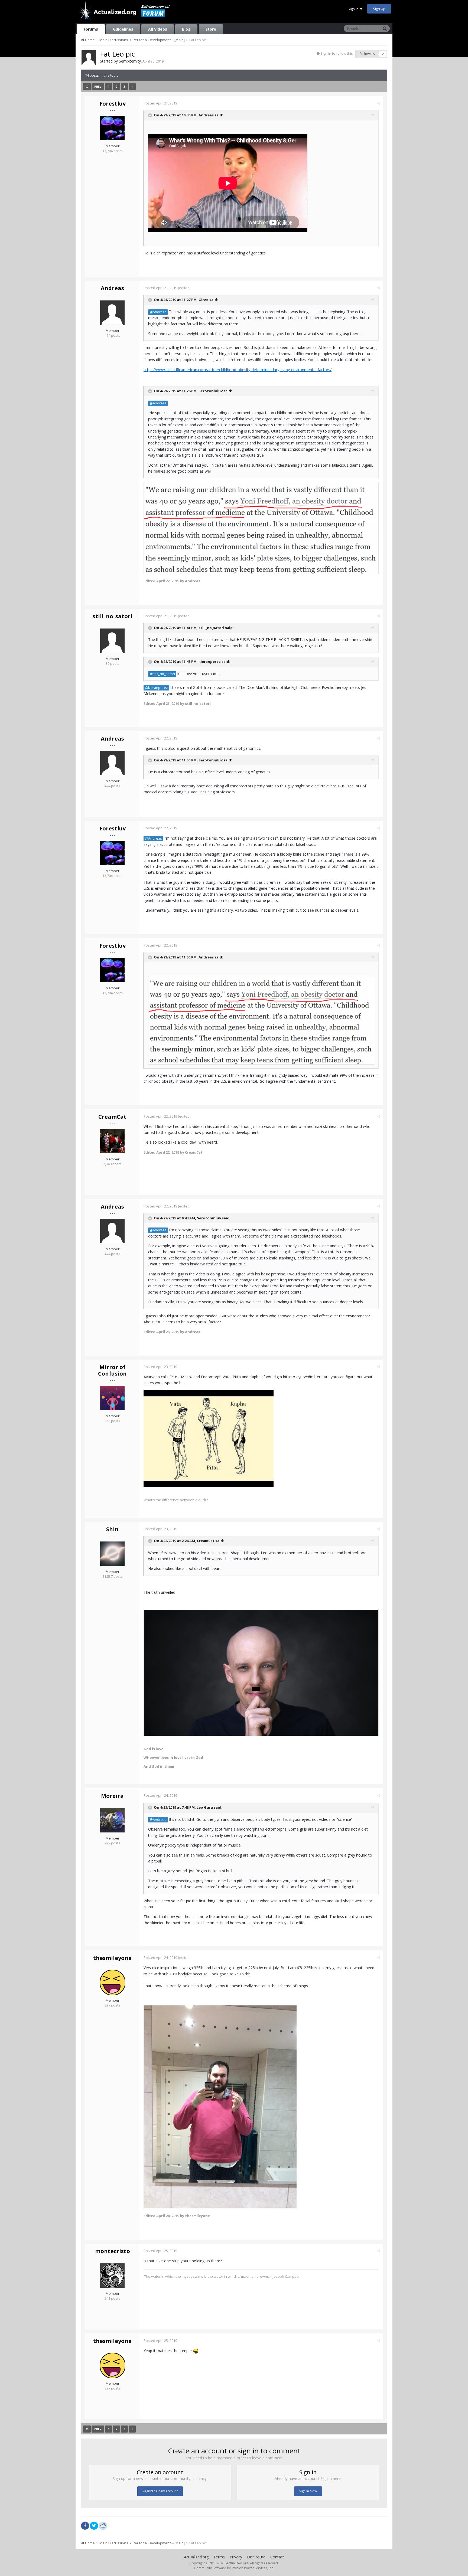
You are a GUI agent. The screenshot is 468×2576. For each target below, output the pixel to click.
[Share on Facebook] (85, 2526)
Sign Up (379, 9)
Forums (91, 29)
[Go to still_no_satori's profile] (112, 641)
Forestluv (113, 104)
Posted (160, 103)
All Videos (158, 29)
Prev (98, 87)
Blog (186, 29)
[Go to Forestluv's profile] (112, 128)
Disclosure (256, 2557)
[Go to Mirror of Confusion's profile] (112, 1398)
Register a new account (160, 2491)
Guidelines (123, 29)
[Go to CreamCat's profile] (112, 1141)
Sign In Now (308, 2491)
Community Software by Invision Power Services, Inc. (234, 2568)
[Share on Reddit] (103, 2525)
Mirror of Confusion (112, 1370)
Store (211, 29)
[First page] (87, 87)
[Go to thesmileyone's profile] (112, 1982)
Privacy (236, 2557)
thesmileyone (112, 1958)
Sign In (354, 9)
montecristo (113, 2251)
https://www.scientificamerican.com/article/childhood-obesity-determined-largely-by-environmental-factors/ (238, 370)
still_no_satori (113, 616)
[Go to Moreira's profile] (112, 1820)
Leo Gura (205, 1808)
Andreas (206, 115)
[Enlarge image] (261, 1672)
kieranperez (210, 662)
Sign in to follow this (337, 53)
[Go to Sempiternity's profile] (89, 58)
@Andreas (158, 312)
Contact (277, 2557)
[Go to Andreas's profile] (112, 313)
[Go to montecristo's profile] (112, 2276)
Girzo (204, 300)
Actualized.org (196, 2557)
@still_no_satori (162, 674)
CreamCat (112, 1117)
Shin (112, 1529)
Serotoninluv (211, 391)
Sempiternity (130, 61)
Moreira (112, 1796)
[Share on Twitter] (94, 2526)
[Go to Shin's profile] (112, 1554)
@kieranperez (156, 688)
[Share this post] (378, 103)
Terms (219, 2557)
